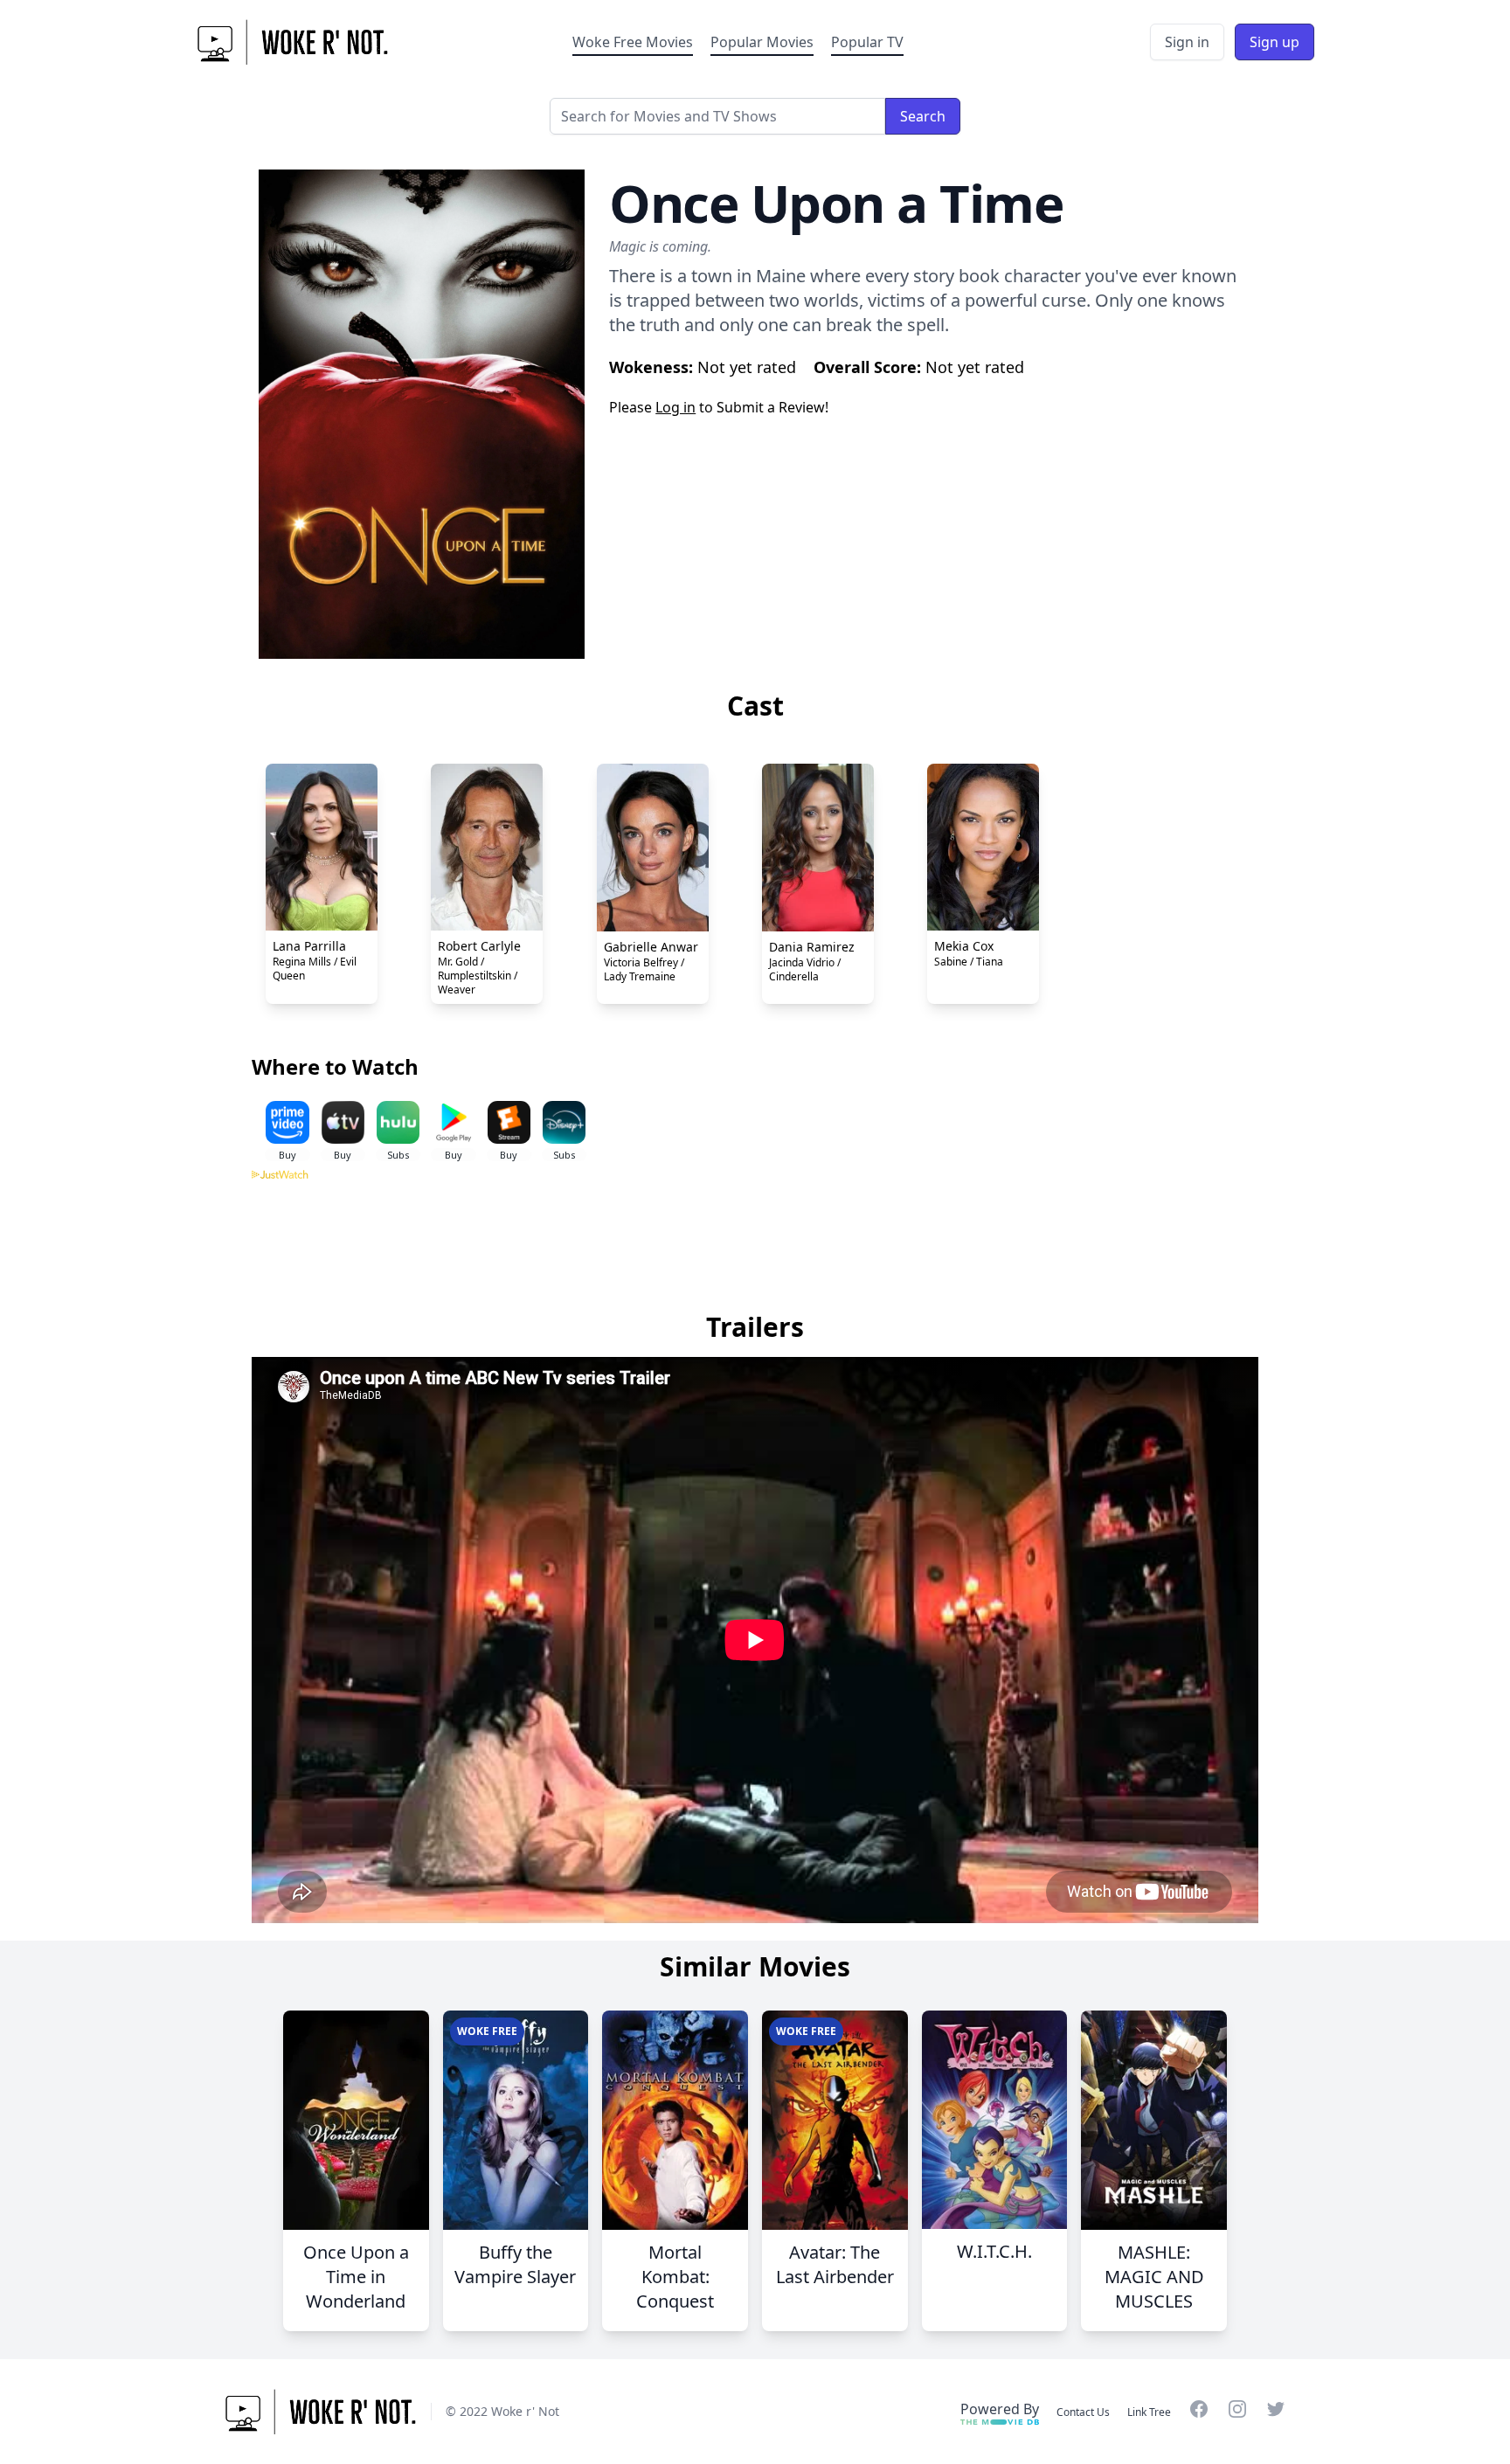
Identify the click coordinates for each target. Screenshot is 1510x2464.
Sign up (1274, 42)
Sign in (1187, 42)
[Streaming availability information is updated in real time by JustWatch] (755, 1235)
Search (923, 116)
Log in (675, 407)
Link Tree (1149, 2412)
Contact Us (1083, 2412)
